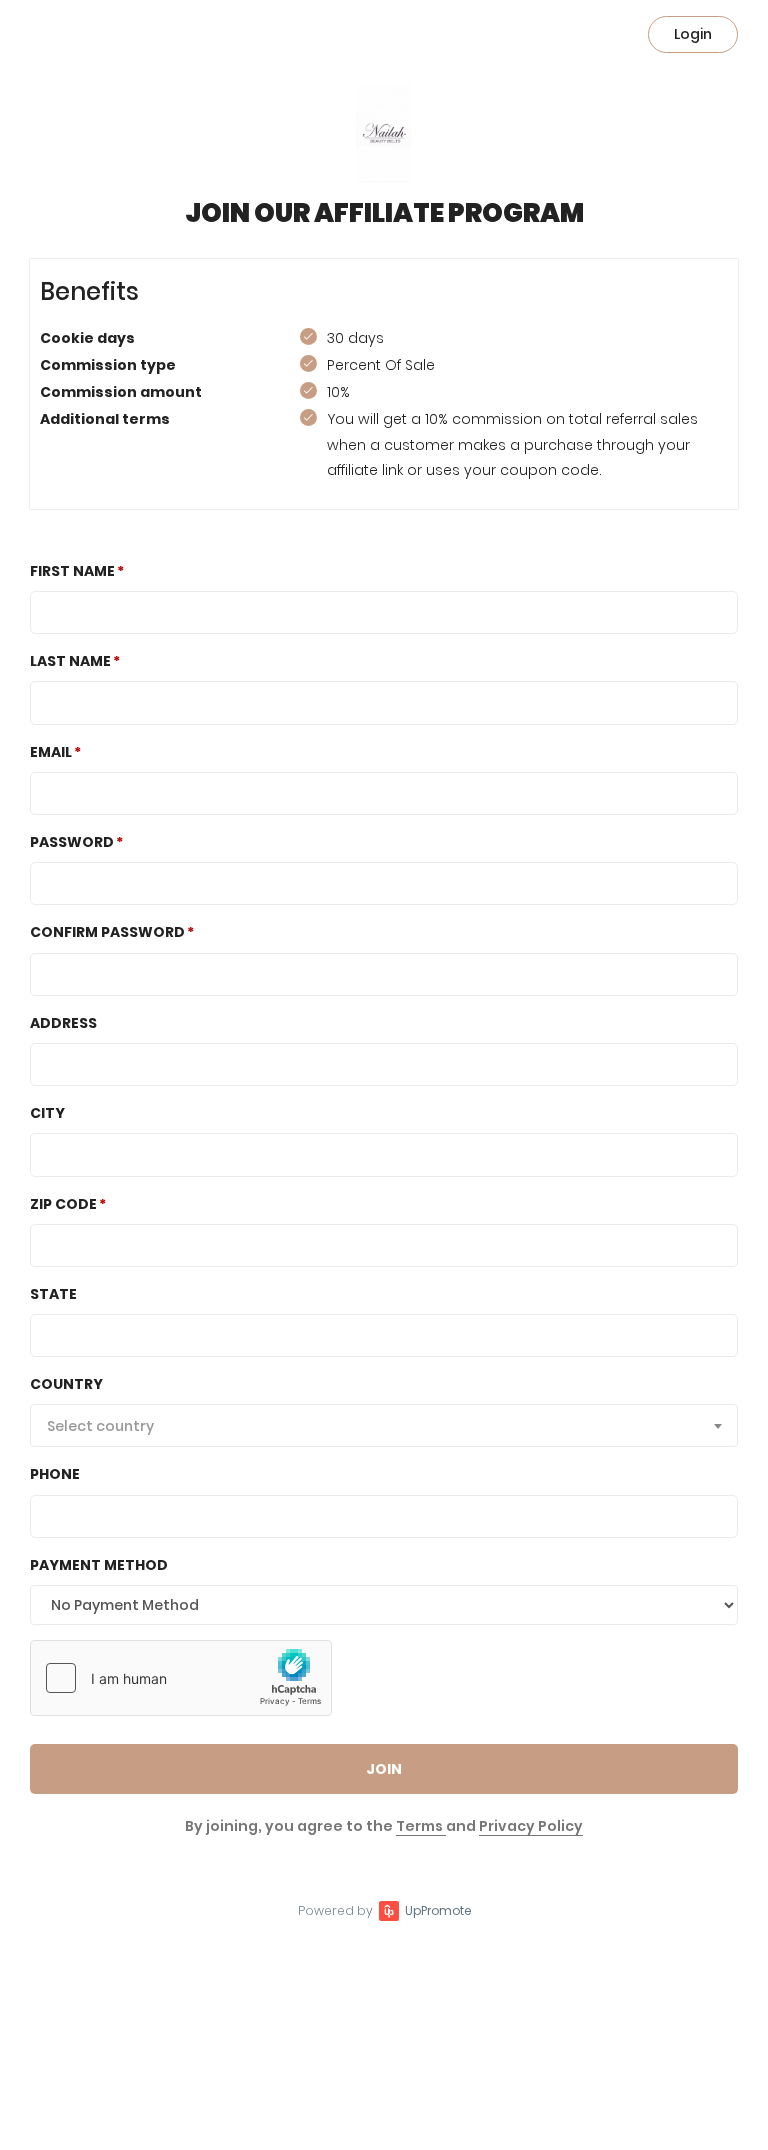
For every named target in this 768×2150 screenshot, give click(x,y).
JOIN (384, 1769)
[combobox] (384, 1425)
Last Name (70, 661)
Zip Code (63, 1204)
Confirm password (107, 932)
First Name (72, 571)
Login (693, 34)
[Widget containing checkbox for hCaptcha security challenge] (181, 1678)
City (47, 1113)
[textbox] (384, 1426)
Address (63, 1023)
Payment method (99, 1565)
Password (72, 842)
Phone (55, 1474)
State (53, 1294)
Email (51, 752)
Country (66, 1384)
